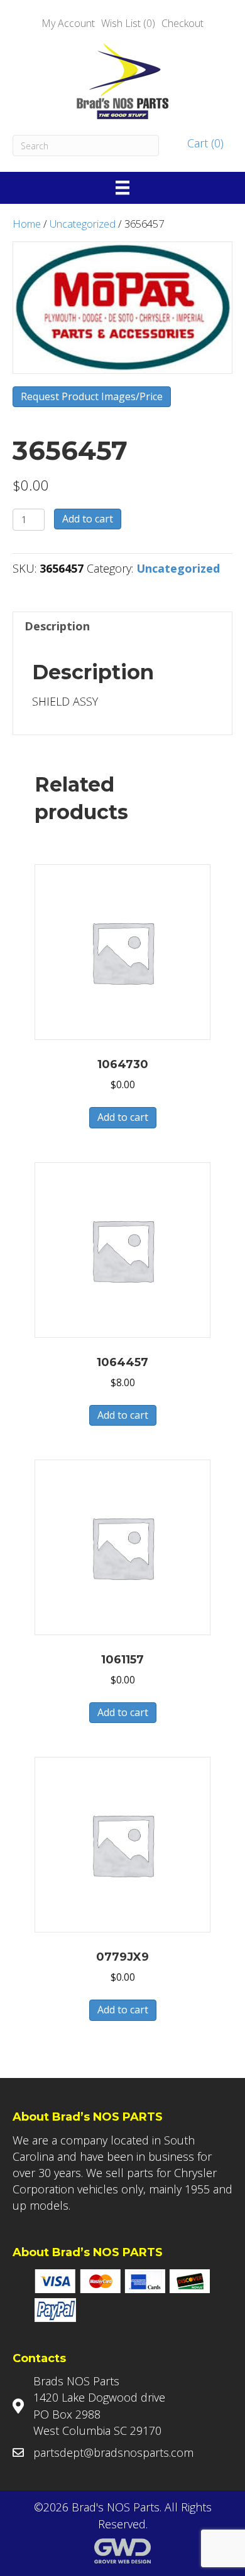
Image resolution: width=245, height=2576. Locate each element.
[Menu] (122, 188)
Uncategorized (83, 224)
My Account (68, 23)
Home (27, 224)
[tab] (122, 626)
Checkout (182, 23)
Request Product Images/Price (92, 396)
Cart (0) (204, 143)
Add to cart (88, 519)
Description (57, 626)
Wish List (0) (128, 23)
